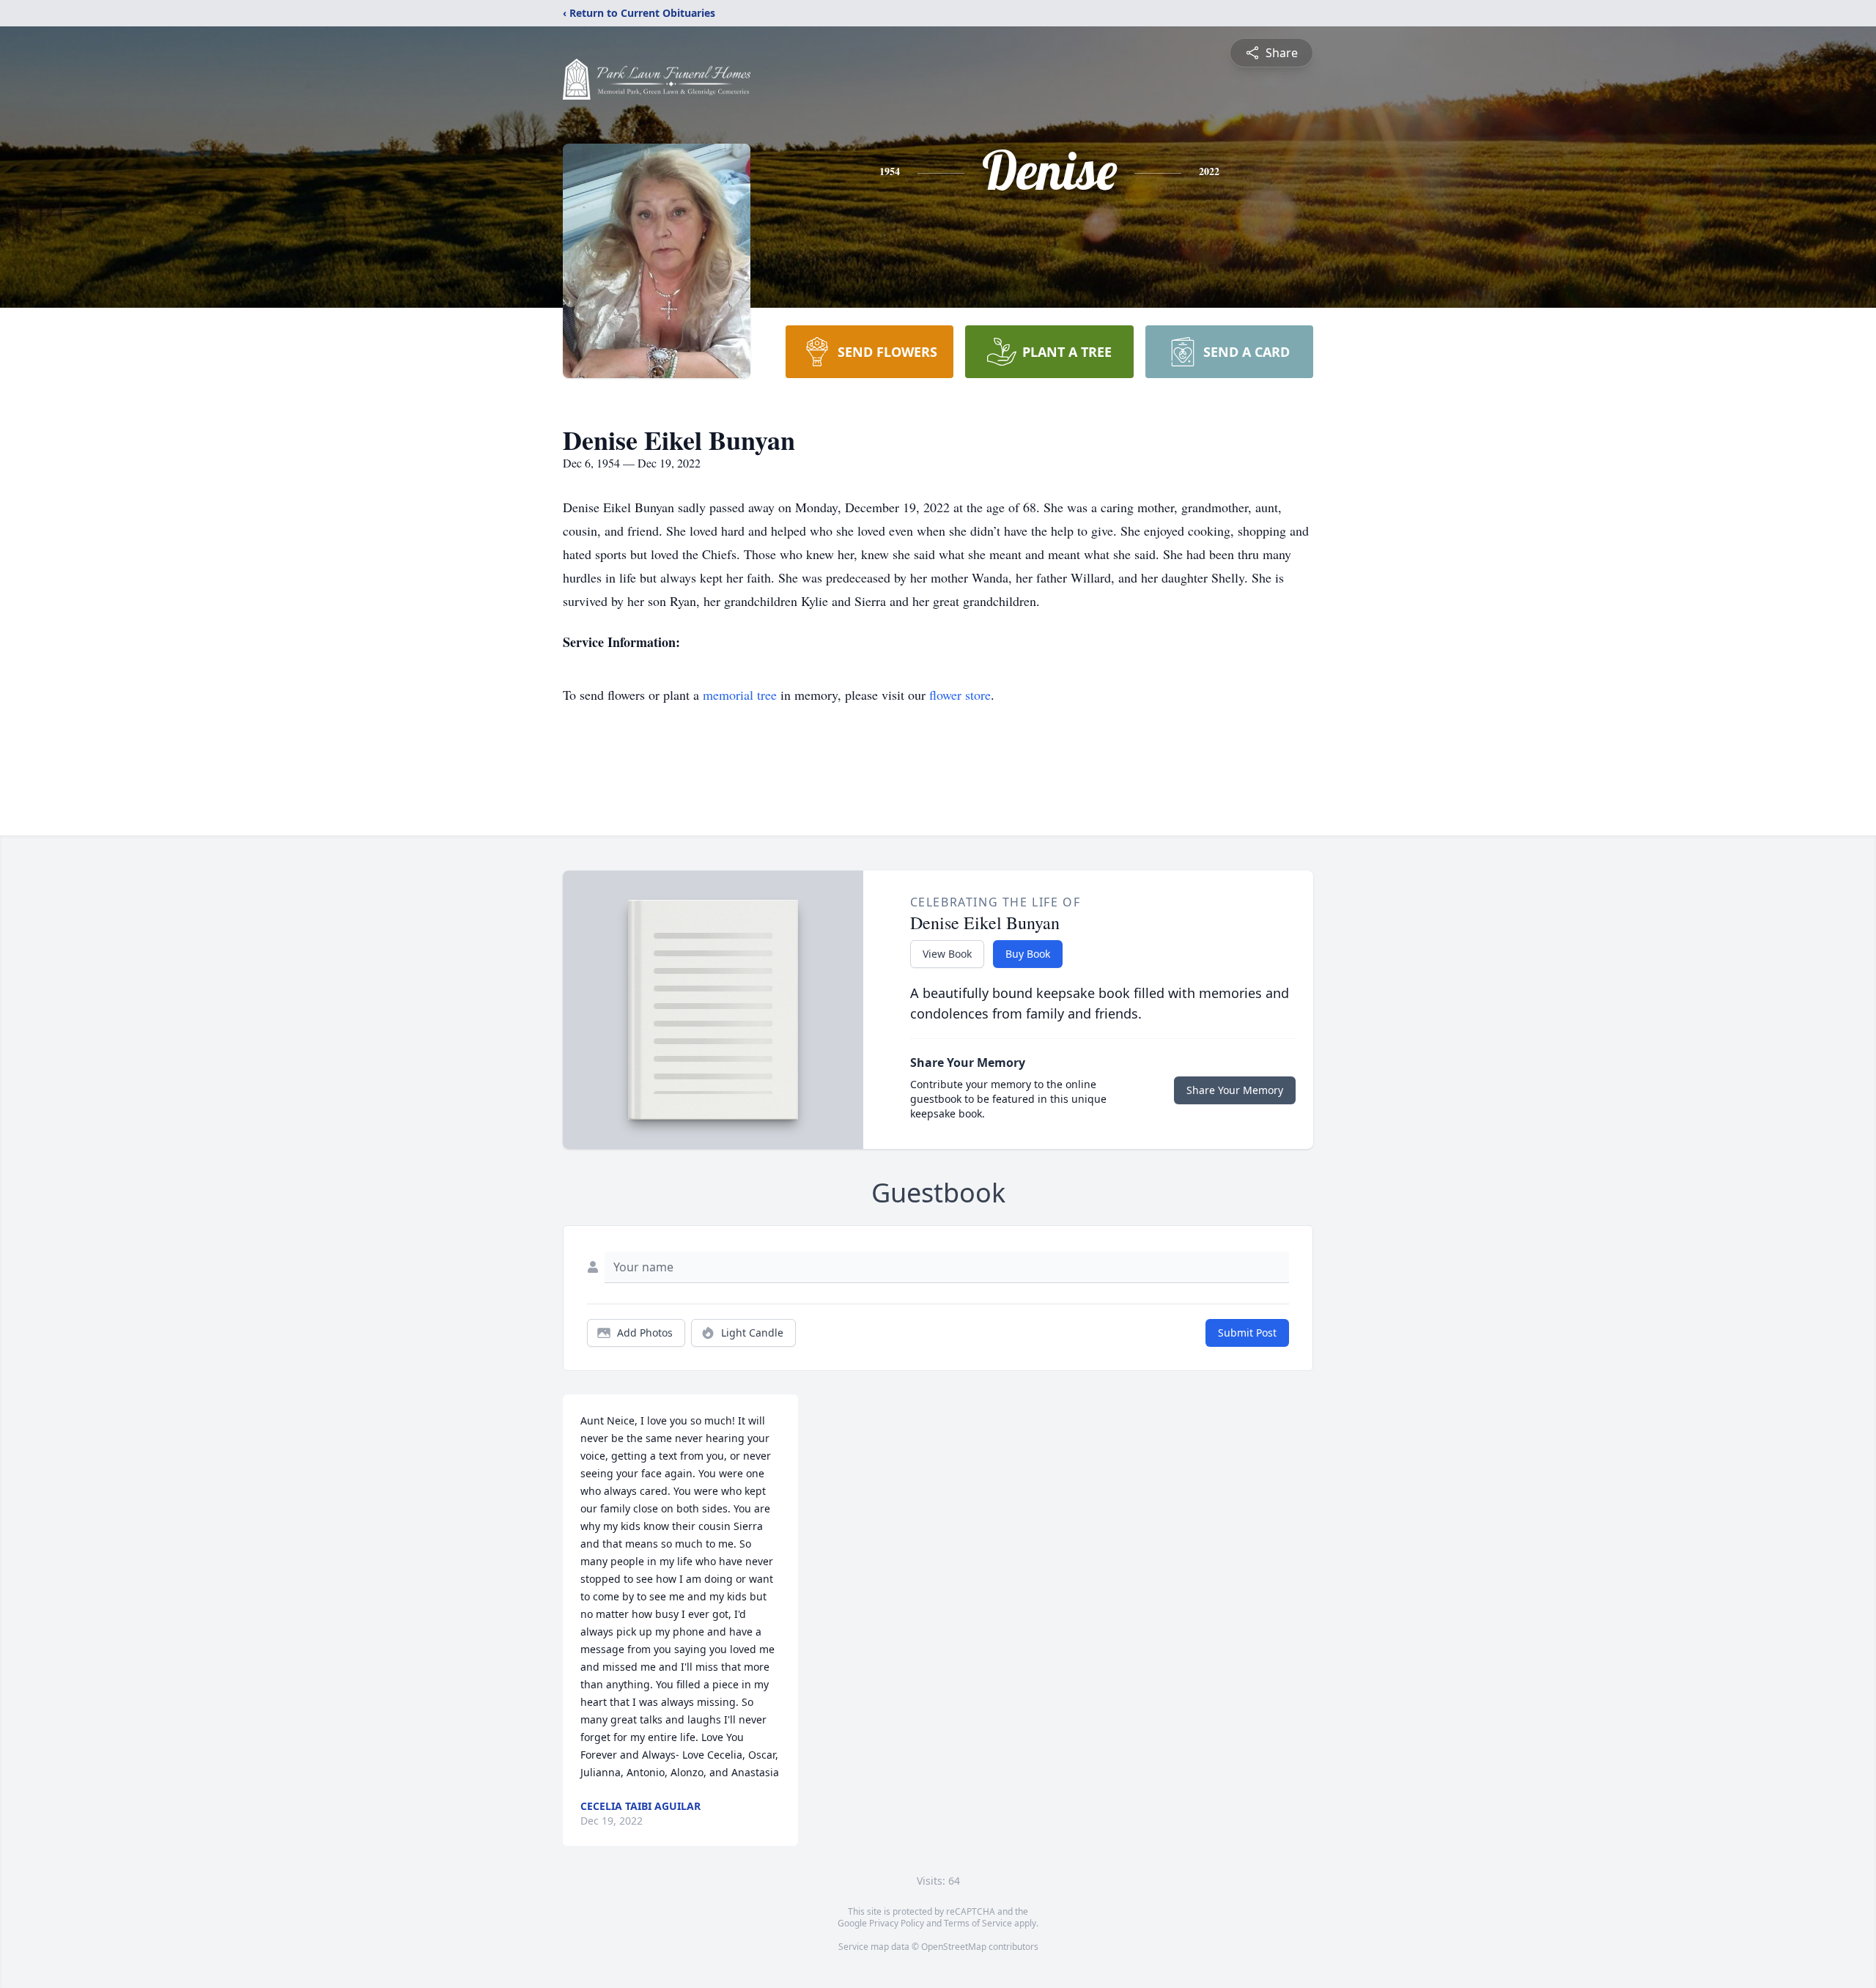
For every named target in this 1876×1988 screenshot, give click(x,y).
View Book (947, 954)
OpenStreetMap (954, 1947)
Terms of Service (978, 1923)
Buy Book (1028, 954)
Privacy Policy (897, 1923)
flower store (960, 695)
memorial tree (740, 695)
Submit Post (1247, 1333)
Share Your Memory (1235, 1090)
